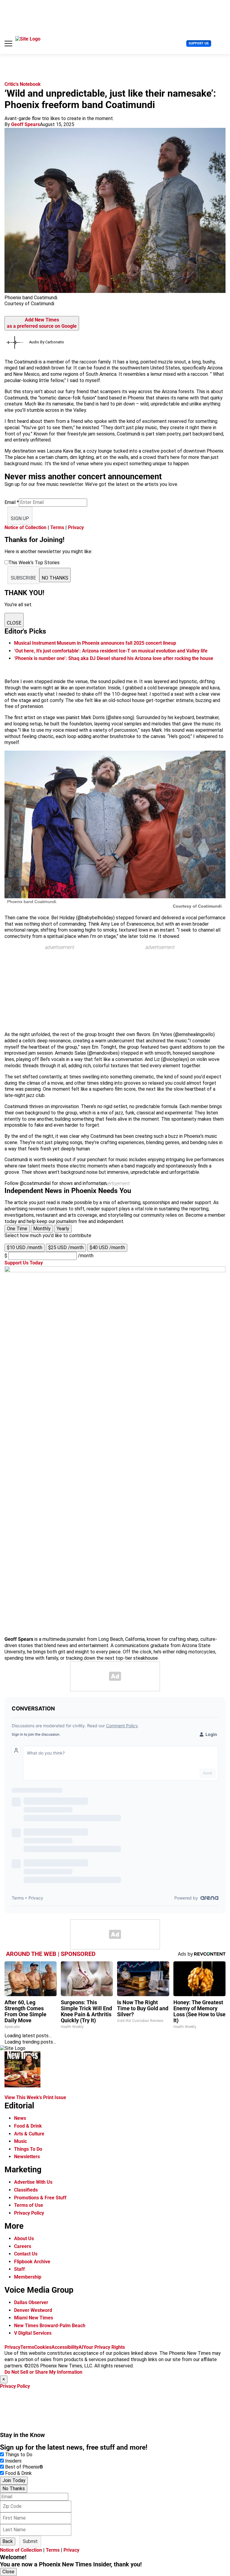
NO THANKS (55, 578)
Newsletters (27, 2157)
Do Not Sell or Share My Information (43, 2372)
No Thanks (14, 2489)
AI (81, 2347)
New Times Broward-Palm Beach (50, 2326)
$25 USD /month (66, 1247)
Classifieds (26, 2190)
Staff (19, 2269)
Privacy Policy (29, 2213)
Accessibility (65, 2347)
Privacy (76, 527)
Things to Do (19, 2455)
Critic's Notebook (23, 84)
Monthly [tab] (42, 1229)
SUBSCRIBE (23, 578)
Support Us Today (24, 1263)
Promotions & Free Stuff (40, 2198)
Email (12, 502)
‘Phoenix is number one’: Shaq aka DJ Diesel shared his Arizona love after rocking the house (114, 658)
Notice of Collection (25, 527)
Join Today (14, 2480)
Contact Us (26, 2254)
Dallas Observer (31, 2302)
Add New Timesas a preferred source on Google (42, 323)
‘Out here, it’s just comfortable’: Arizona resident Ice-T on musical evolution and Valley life (111, 651)
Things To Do (28, 2149)
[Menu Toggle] (8, 44)
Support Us (199, 43)
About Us (24, 2239)
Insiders (13, 2461)
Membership (28, 2277)
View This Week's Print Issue (35, 2097)
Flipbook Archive (32, 2262)
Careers (23, 2246)
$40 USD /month (107, 1247)
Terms (57, 527)
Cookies (43, 2347)
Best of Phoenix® (24, 2467)
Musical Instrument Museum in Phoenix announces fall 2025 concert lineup (95, 643)
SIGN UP (20, 518)
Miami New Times (34, 2318)
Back (8, 2541)
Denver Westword (33, 2310)
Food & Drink (28, 2126)
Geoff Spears (25, 124)
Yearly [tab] (63, 1229)
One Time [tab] (17, 1229)
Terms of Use (29, 2205)
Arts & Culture (29, 2134)
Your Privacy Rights (104, 2347)
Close (8, 2572)
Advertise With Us (33, 2182)
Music (21, 2141)
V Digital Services (33, 2333)
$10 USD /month (25, 1247)
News (20, 2118)
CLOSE (14, 623)
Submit (30, 2541)
